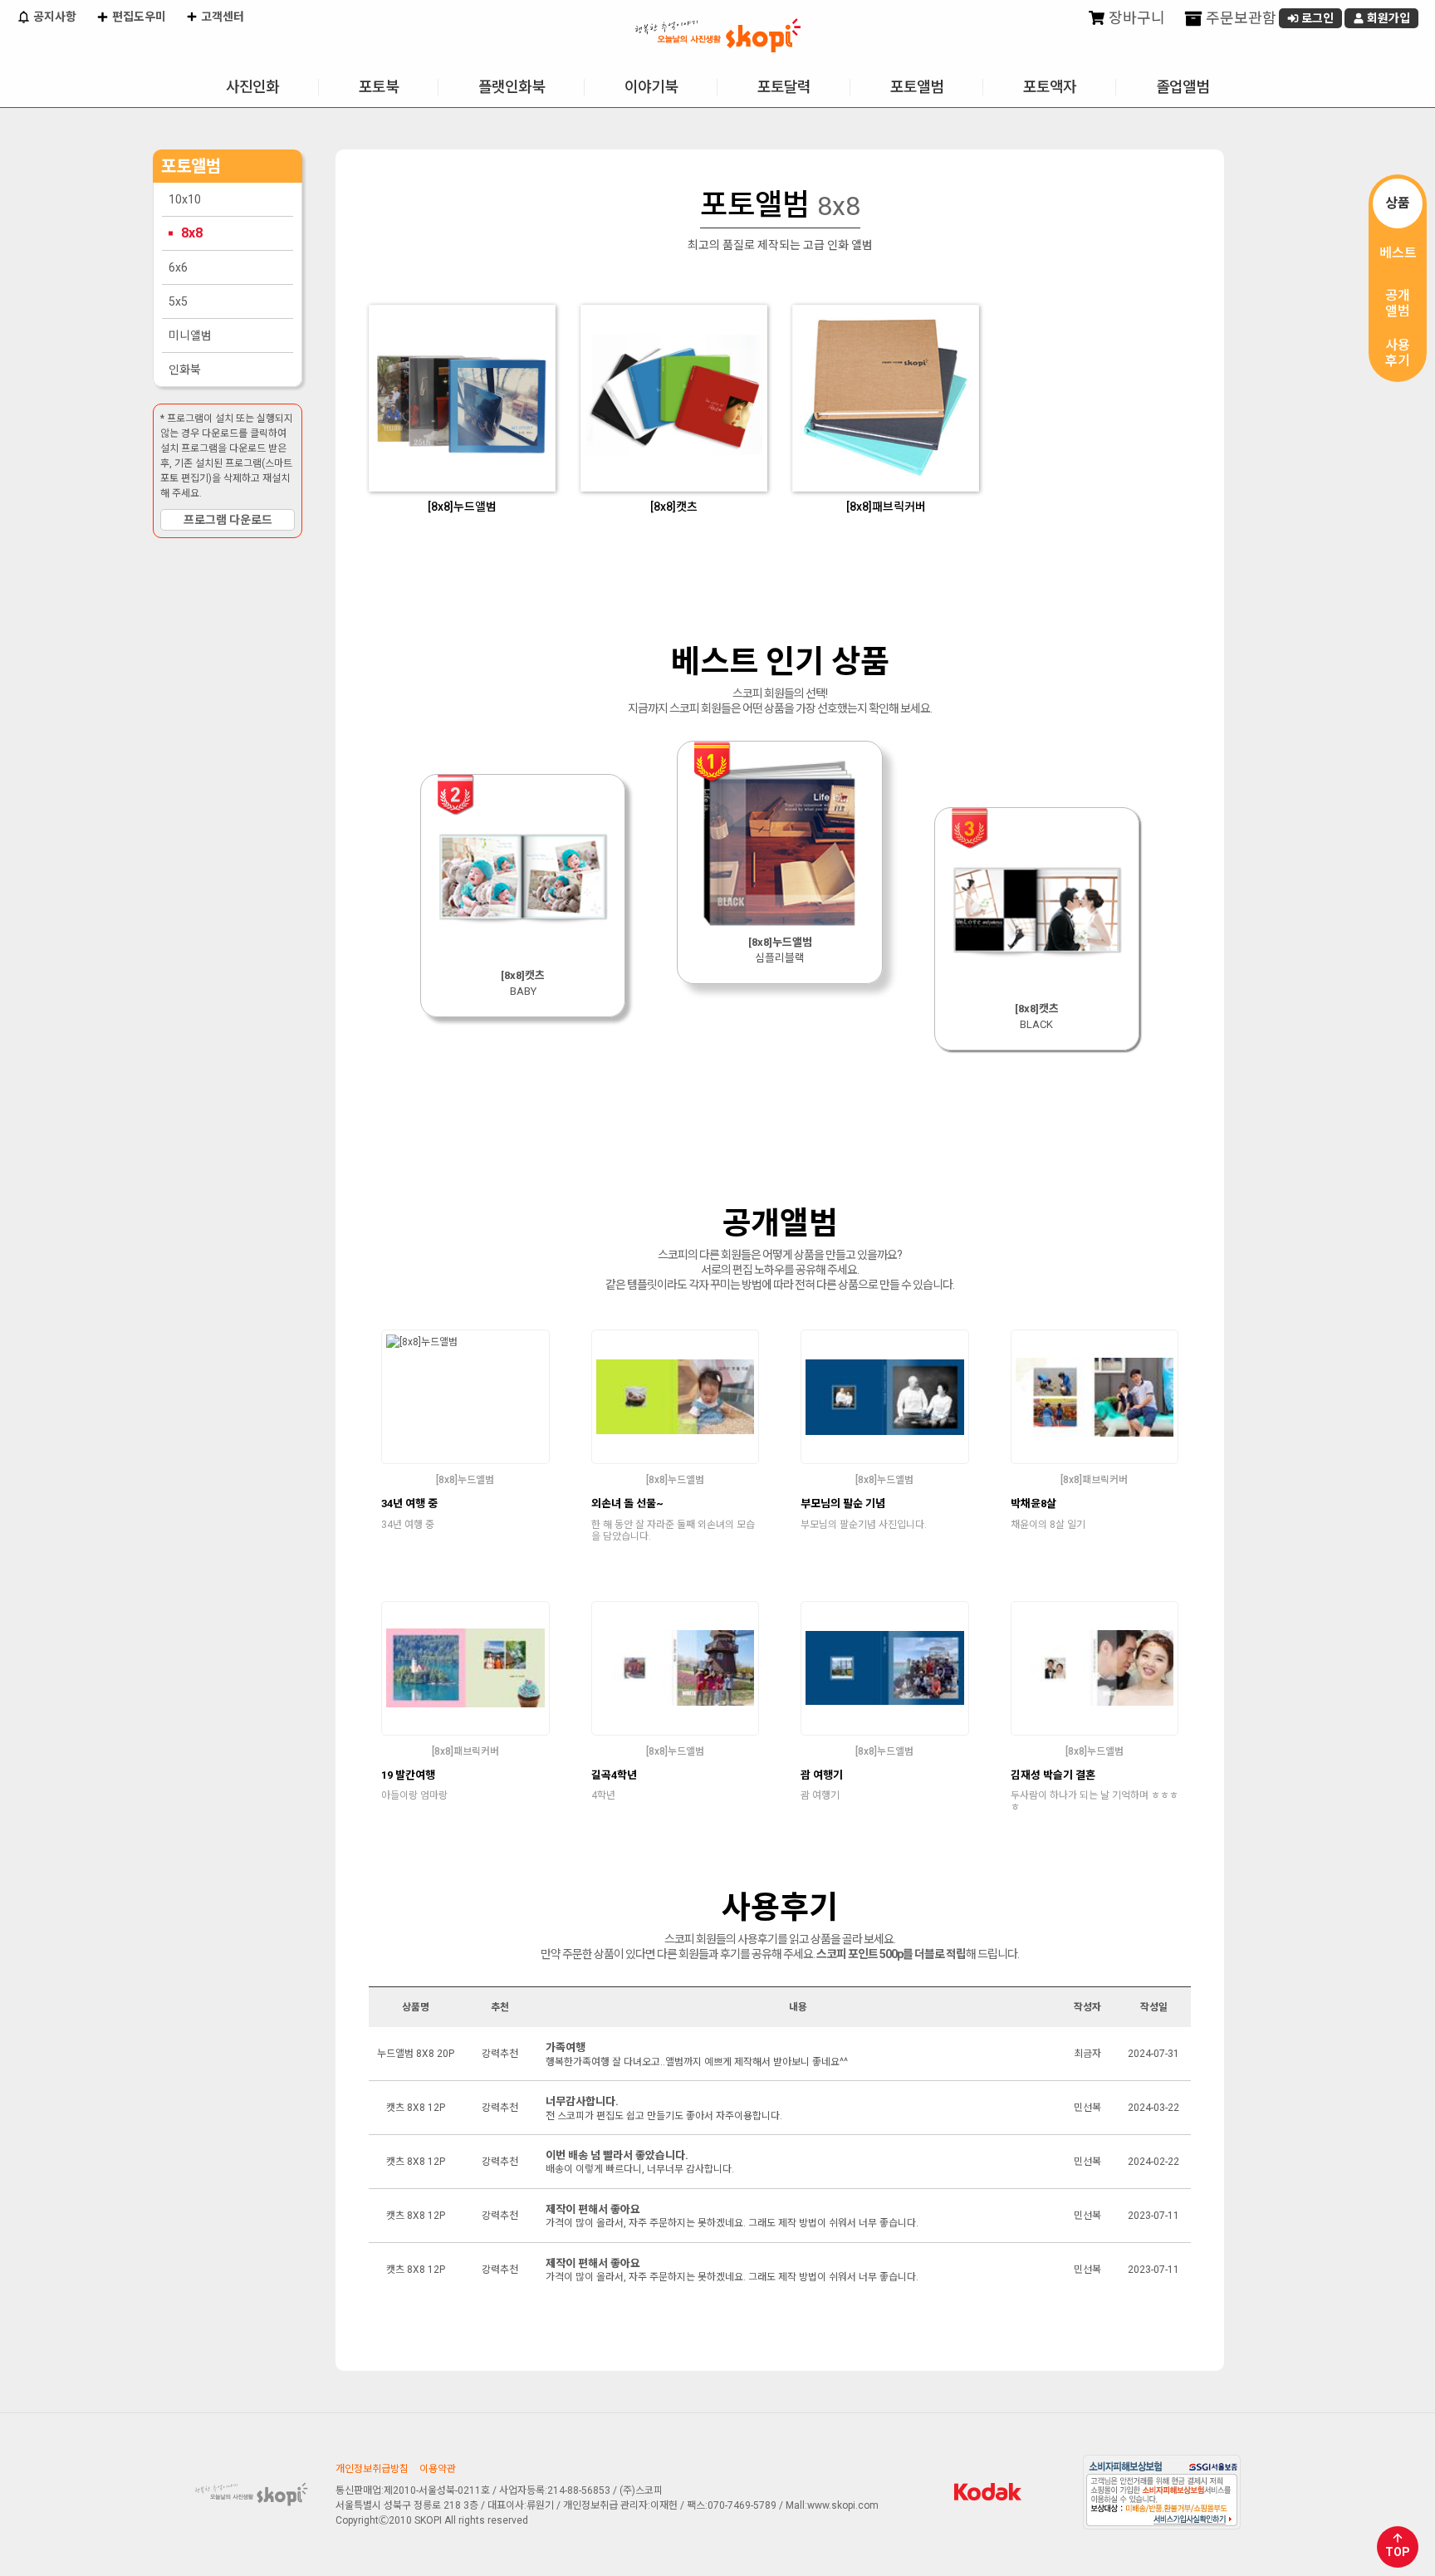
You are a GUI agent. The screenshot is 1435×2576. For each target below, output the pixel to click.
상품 (1398, 203)
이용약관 (438, 2469)
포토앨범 (917, 87)
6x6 (178, 267)
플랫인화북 (512, 87)
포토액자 (1050, 87)
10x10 (185, 199)
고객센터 (221, 17)
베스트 (1398, 253)
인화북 (185, 370)
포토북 (379, 87)
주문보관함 (1239, 18)
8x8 (192, 233)
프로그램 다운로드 (228, 520)
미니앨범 (190, 335)
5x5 (178, 301)
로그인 (1316, 18)
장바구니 (1135, 18)
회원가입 (1387, 18)
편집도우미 (138, 17)
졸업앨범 (1183, 87)
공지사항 (54, 17)
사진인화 (252, 87)
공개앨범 (1398, 303)
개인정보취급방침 (372, 2469)
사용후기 (1398, 353)
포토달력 (784, 87)
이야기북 (651, 87)
